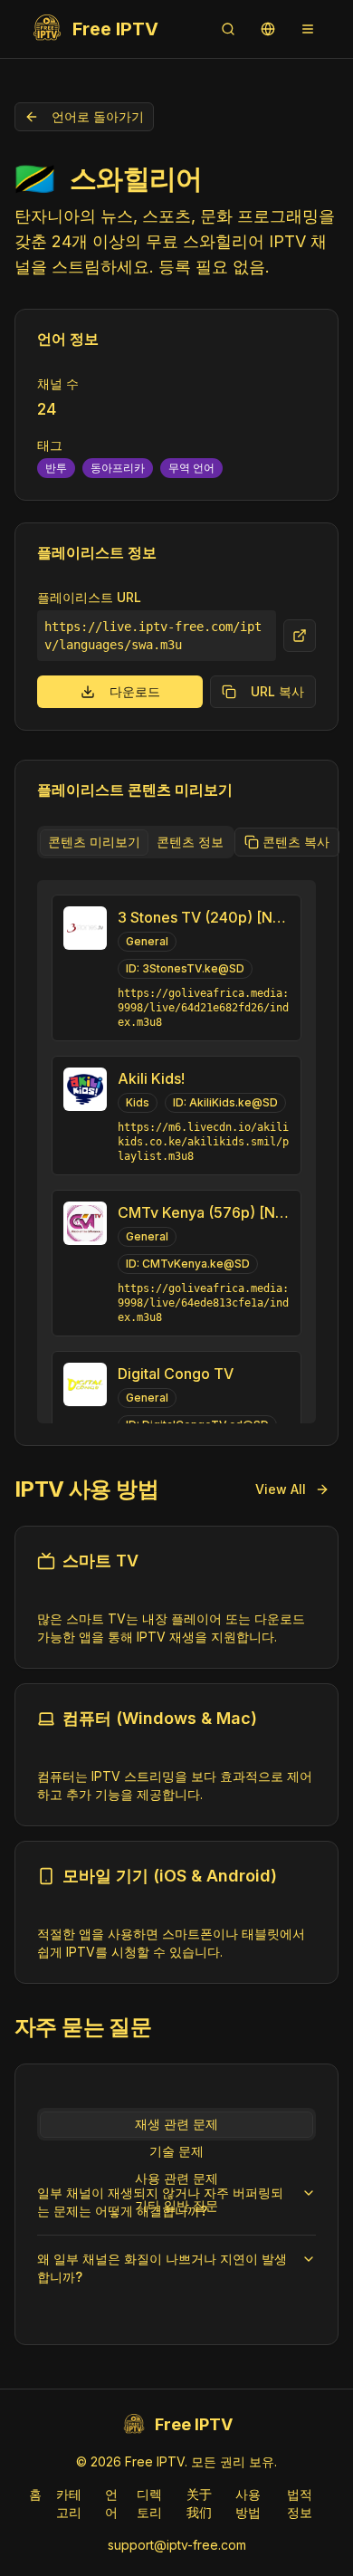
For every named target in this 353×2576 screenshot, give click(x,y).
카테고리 (69, 2503)
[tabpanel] (176, 1152)
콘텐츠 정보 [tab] (190, 842)
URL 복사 (277, 691)
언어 (111, 2503)
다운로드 (135, 691)
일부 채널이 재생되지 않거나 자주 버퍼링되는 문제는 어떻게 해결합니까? (160, 2202)
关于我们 (199, 2503)
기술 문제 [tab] (176, 2151)
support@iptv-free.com (177, 2545)
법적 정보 (300, 2503)
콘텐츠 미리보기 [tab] (94, 842)
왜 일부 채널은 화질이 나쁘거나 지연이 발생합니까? (162, 2268)
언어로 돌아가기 (98, 116)
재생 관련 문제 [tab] (176, 2124)
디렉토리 (149, 2503)
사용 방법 (248, 2503)
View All (281, 1489)
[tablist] (136, 842)
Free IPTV (115, 29)
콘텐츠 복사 (296, 842)
